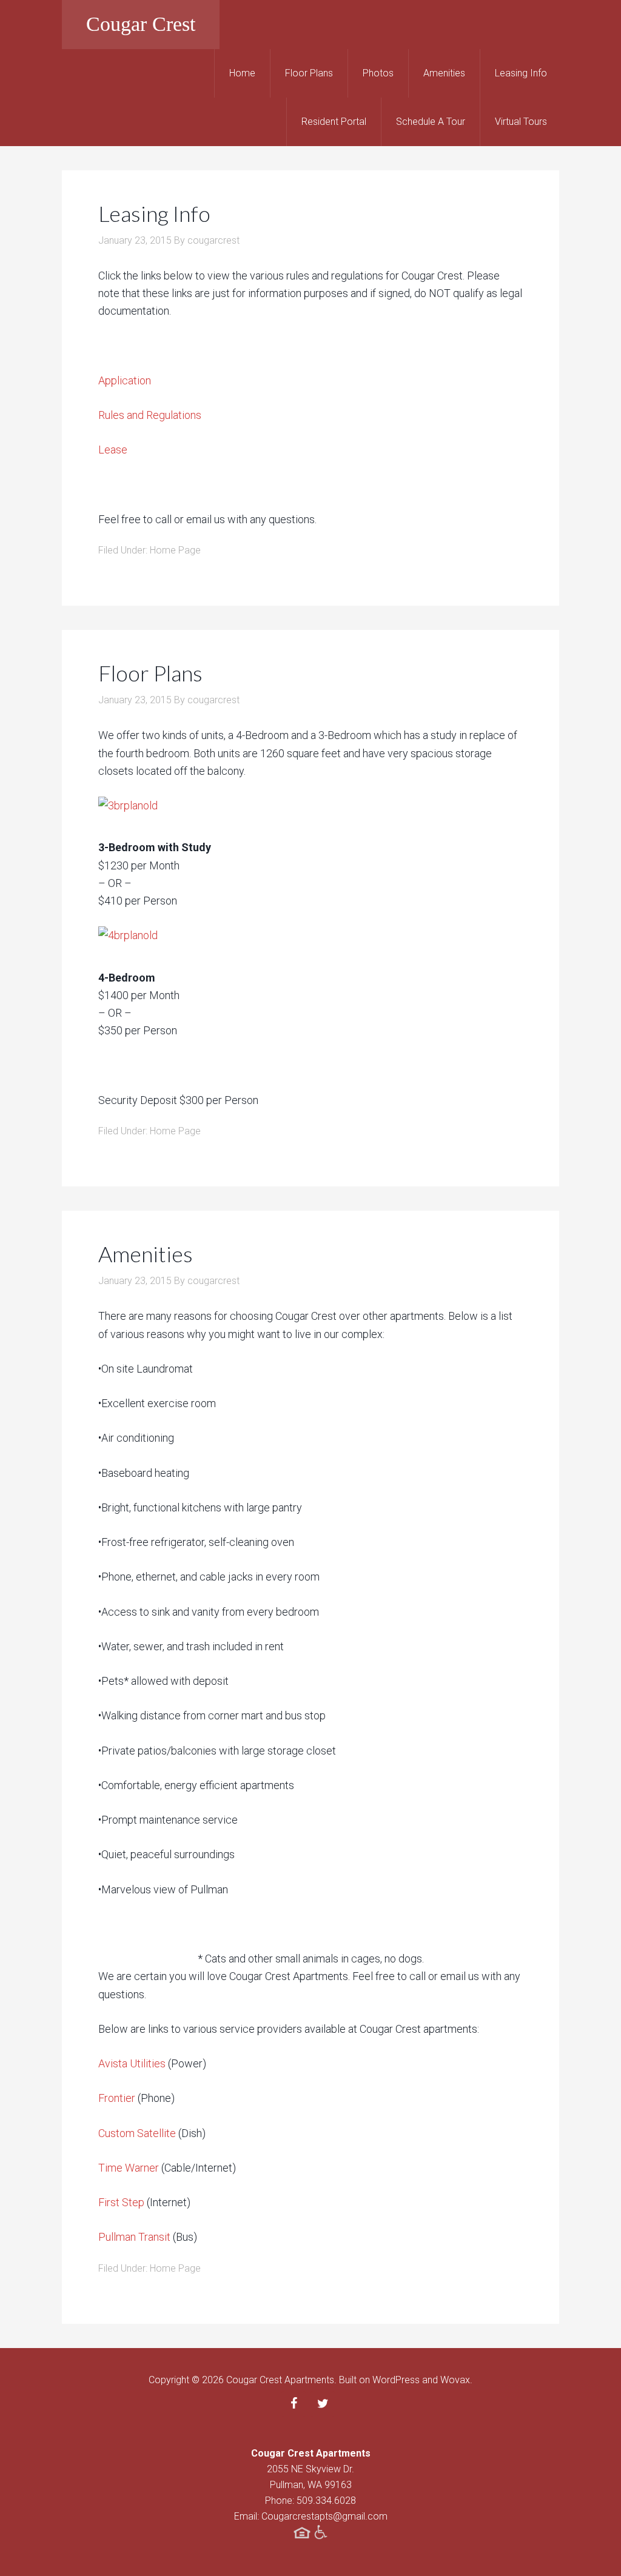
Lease (113, 450)
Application (125, 380)
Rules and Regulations (150, 415)
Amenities (146, 1254)
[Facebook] (294, 2404)
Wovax (455, 2380)
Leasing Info (154, 213)
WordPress (396, 2380)
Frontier (117, 2098)
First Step (121, 2202)
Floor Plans (150, 673)
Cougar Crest (141, 24)
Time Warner (129, 2168)
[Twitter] (323, 2404)
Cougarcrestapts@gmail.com (324, 2516)
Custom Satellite (137, 2133)
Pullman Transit (134, 2237)
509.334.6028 (326, 2501)
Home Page (175, 550)
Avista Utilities (133, 2063)
